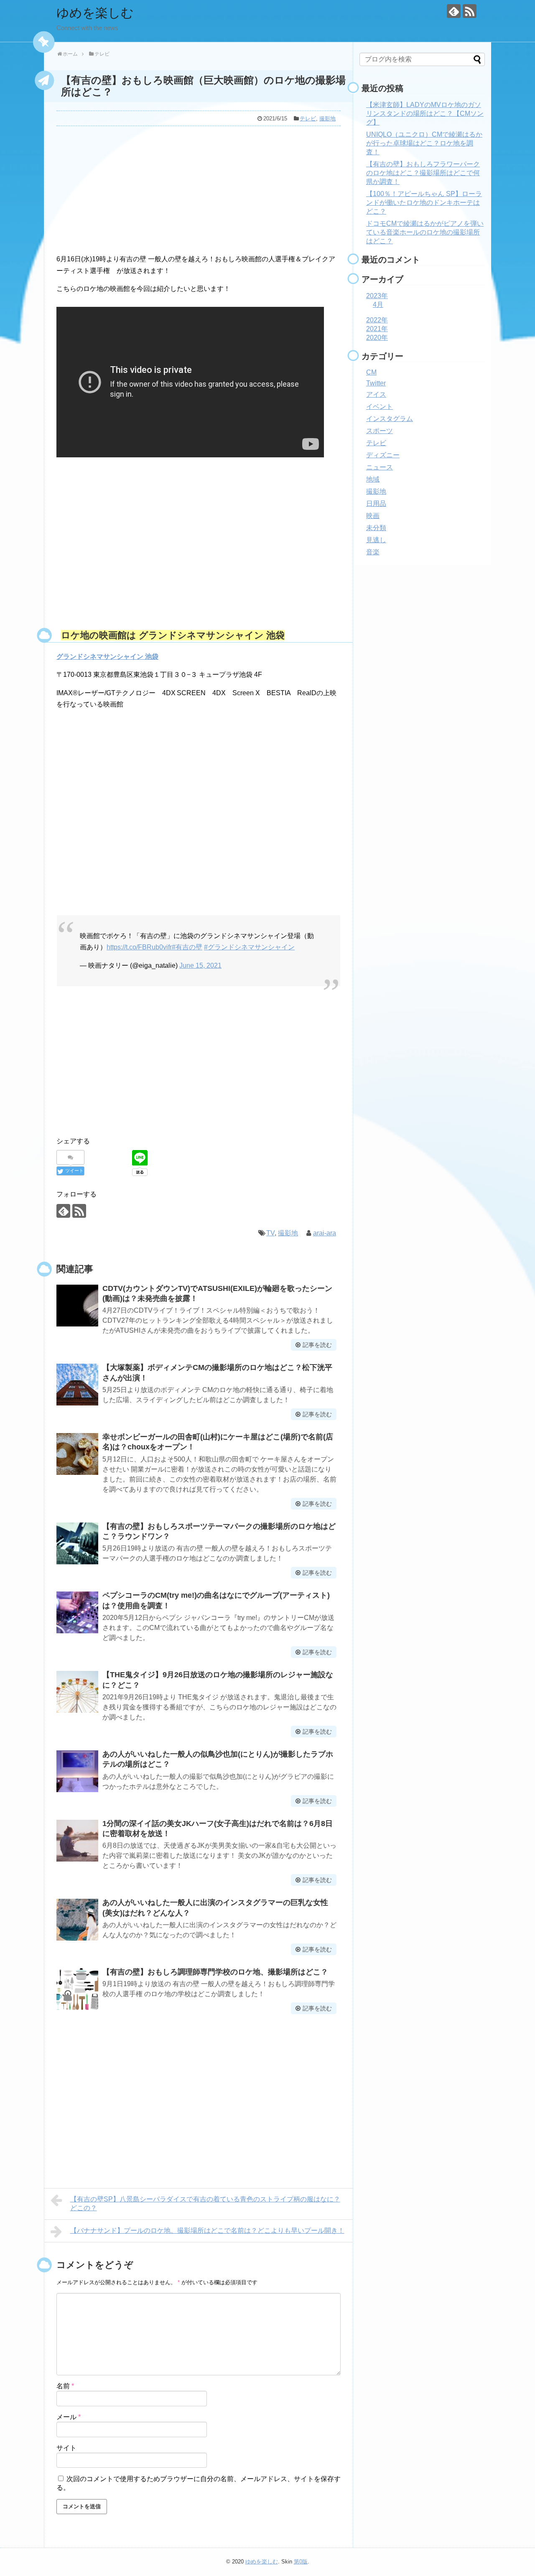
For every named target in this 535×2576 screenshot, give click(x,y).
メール (69, 2417)
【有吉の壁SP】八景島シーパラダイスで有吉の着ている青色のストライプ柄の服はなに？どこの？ (205, 2204)
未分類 (376, 528)
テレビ (308, 119)
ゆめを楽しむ (95, 13)
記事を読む (317, 1345)
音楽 (373, 552)
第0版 (301, 2562)
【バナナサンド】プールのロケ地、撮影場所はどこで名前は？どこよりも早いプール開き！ (207, 2230)
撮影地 (327, 119)
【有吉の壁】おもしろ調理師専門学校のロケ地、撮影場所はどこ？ (215, 1972)
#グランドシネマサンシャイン (249, 947)
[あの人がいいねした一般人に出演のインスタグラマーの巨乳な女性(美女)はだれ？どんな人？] (77, 1920)
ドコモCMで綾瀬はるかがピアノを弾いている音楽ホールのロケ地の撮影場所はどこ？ (425, 232)
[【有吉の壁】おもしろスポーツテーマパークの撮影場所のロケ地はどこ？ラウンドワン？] (77, 1543)
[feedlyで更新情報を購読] (454, 11)
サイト (66, 2448)
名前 (65, 2386)
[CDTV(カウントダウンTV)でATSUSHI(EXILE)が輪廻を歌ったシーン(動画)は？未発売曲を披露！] (77, 1306)
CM (371, 372)
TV (270, 1233)
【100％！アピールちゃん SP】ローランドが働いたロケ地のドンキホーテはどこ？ (424, 203)
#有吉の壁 (187, 947)
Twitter (376, 383)
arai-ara (325, 1233)
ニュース (380, 467)
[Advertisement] (199, 188)
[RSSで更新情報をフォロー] (470, 11)
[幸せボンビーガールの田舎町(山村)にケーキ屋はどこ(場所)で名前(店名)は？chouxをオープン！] (77, 1454)
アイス (376, 394)
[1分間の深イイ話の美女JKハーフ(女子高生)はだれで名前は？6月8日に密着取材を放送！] (77, 1841)
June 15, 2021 (200, 965)
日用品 (376, 504)
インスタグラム (390, 419)
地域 (373, 479)
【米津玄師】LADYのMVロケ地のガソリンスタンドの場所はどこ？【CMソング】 (425, 113)
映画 (373, 516)
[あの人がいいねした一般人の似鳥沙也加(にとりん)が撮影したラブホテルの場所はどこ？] (77, 1771)
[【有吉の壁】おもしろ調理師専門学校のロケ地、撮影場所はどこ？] (77, 1989)
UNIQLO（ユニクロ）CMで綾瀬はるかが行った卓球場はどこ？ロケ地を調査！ (424, 143)
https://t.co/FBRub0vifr (139, 947)
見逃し (376, 540)
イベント (380, 407)
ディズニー (383, 455)
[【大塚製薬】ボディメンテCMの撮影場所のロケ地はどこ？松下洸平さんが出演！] (77, 1385)
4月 (378, 305)
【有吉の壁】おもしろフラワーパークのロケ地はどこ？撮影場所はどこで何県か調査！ (423, 173)
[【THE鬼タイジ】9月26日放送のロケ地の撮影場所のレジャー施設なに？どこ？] (77, 1692)
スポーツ (380, 431)
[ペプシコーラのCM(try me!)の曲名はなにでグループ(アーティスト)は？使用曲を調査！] (77, 1612)
